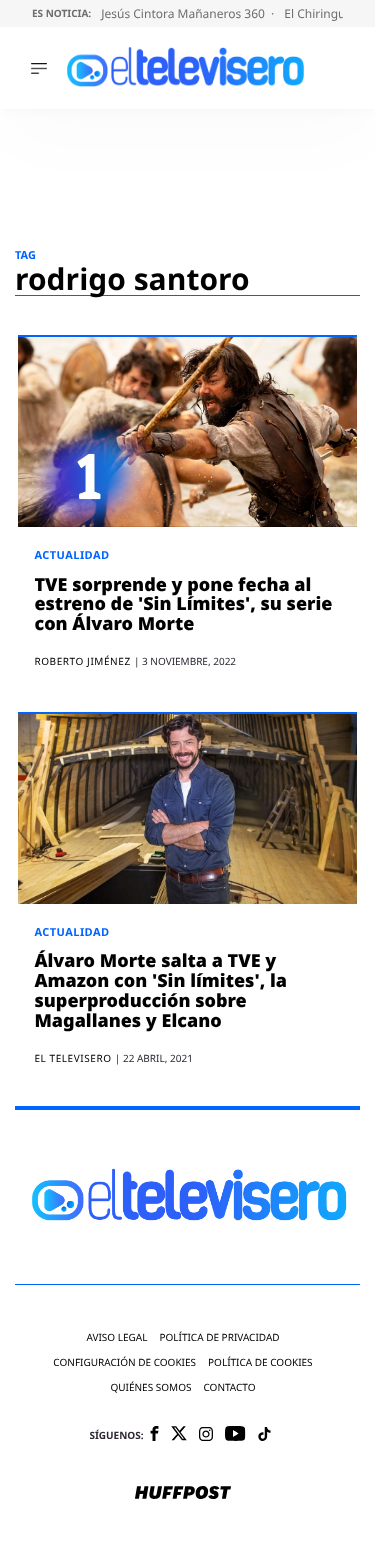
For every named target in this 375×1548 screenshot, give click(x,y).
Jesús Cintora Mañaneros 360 (184, 13)
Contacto (229, 1387)
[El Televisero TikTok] (264, 1435)
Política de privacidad (219, 1337)
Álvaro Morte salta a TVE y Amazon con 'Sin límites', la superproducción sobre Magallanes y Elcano (160, 990)
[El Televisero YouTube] (235, 1434)
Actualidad (71, 555)
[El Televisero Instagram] (206, 1435)
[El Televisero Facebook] (154, 1435)
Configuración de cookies (124, 1362)
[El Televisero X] (179, 1435)
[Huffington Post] (183, 1494)
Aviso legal (116, 1337)
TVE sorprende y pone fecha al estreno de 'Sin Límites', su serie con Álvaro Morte (183, 605)
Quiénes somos (150, 1387)
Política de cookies (260, 1362)
